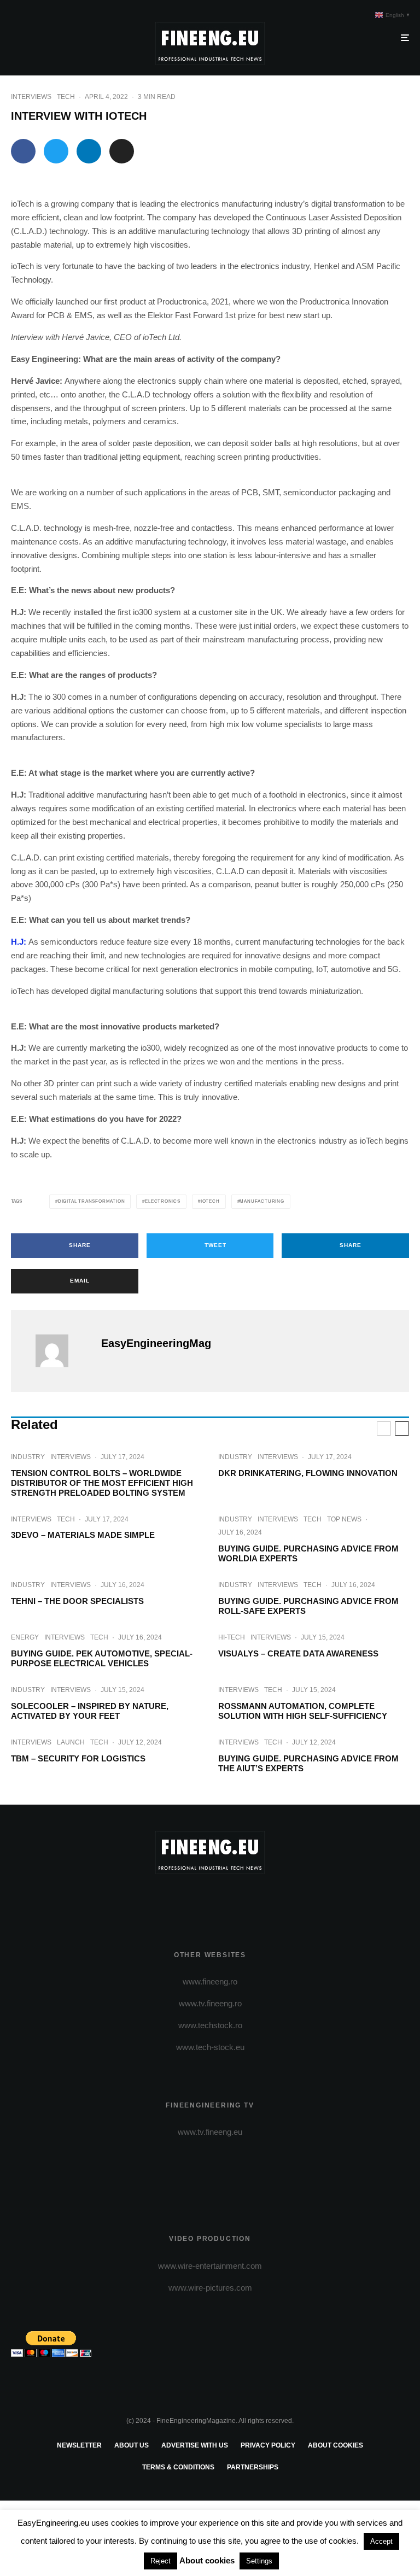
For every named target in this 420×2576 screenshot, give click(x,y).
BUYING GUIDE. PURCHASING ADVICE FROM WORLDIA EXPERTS (308, 1553)
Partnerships (253, 2467)
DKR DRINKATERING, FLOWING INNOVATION (308, 1473)
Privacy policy (268, 2445)
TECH (66, 97)
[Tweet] (56, 151)
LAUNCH (71, 1742)
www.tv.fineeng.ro (210, 2003)
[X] (194, 1899)
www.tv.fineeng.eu (210, 2132)
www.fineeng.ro (210, 1981)
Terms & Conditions (178, 2467)
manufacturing (262, 1201)
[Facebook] (179, 1899)
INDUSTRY (28, 1457)
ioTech (210, 1201)
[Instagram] (210, 1899)
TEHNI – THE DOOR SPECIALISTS (77, 1601)
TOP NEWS (344, 1519)
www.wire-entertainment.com (210, 2266)
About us (132, 2445)
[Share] (23, 151)
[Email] (122, 151)
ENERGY (25, 1637)
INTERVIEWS (31, 97)
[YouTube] (226, 1899)
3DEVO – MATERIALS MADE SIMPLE (83, 1535)
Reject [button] (161, 2561)
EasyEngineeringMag (156, 1343)
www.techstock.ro (210, 2025)
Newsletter (79, 2445)
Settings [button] (259, 2561)
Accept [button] (381, 2541)
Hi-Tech (232, 1637)
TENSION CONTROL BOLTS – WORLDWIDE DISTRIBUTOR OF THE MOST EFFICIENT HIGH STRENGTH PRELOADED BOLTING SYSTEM (102, 1483)
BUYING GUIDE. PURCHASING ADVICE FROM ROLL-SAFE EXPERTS (308, 1606)
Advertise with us (195, 2445)
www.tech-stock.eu (210, 2047)
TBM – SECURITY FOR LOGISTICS (78, 1758)
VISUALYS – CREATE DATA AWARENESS (298, 1653)
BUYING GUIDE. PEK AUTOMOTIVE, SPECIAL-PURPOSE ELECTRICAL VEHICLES (102, 1658)
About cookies (336, 2445)
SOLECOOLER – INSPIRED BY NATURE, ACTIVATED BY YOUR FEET (90, 1711)
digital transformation (92, 1201)
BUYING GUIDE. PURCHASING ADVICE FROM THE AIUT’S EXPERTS (308, 1763)
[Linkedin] (242, 1899)
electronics (163, 1201)
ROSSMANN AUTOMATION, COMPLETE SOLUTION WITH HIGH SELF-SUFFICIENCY (303, 1711)
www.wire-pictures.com (210, 2288)
